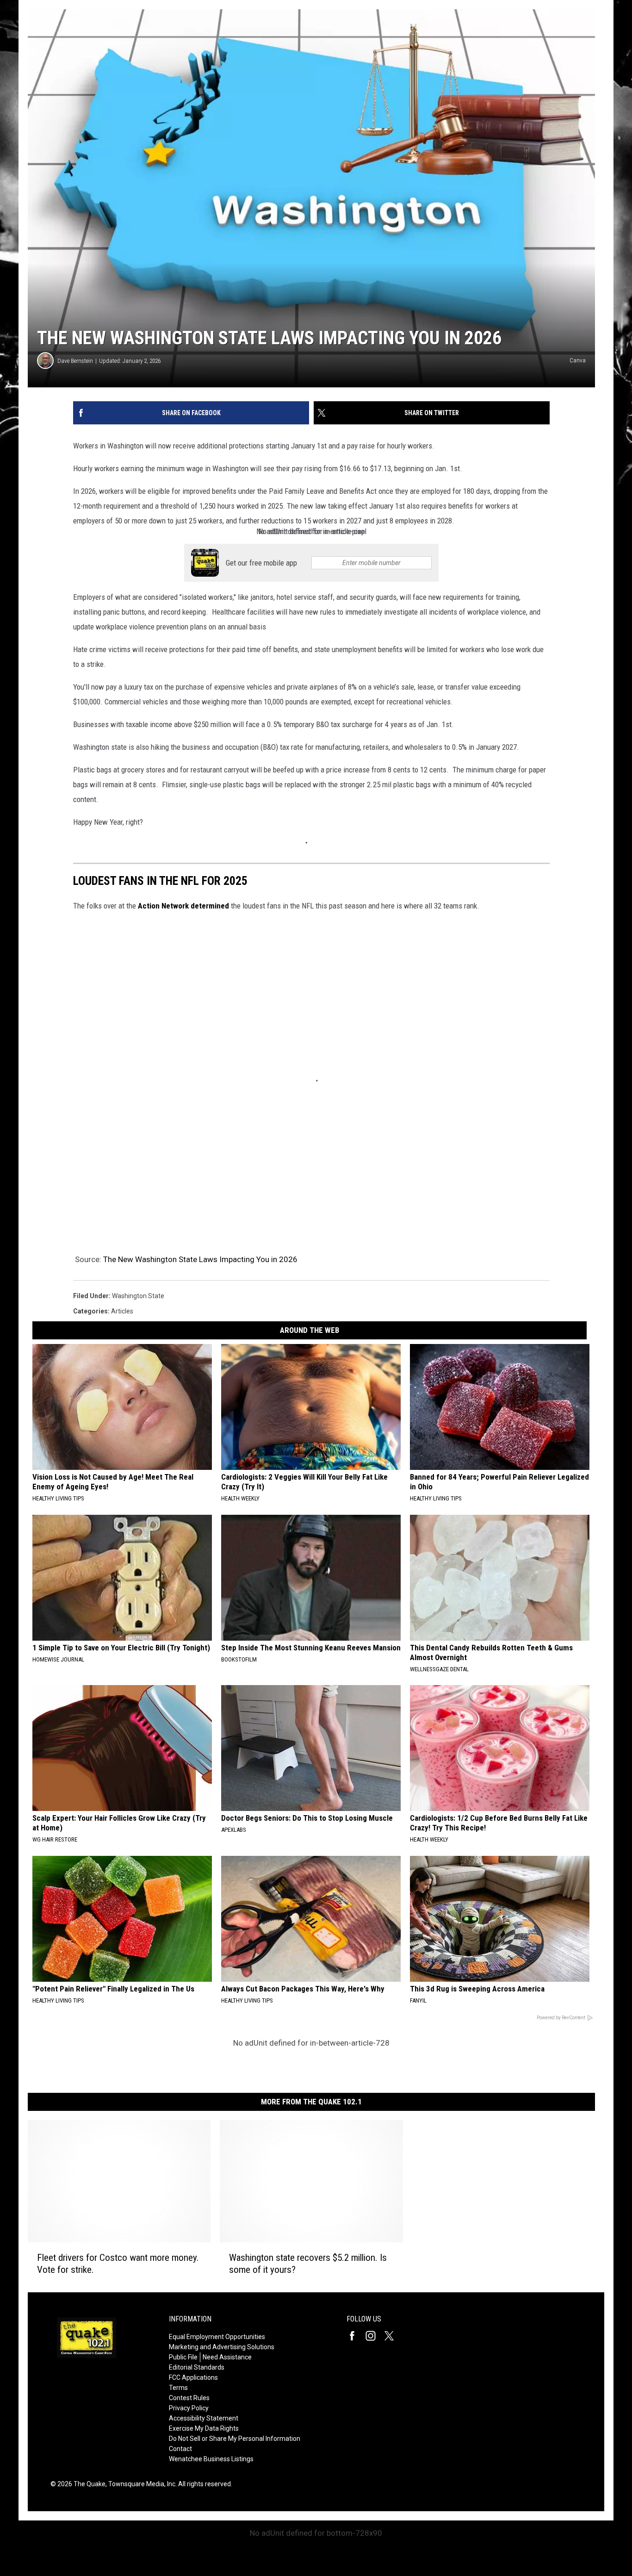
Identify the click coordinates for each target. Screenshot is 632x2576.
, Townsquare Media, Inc (140, 2484)
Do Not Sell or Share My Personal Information (235, 2439)
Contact (180, 2449)
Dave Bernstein (75, 361)
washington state (138, 1296)
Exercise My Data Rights (204, 2428)
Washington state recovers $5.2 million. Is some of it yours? (308, 2264)
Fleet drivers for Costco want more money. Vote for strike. (118, 2264)
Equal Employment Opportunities (217, 2337)
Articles (122, 1311)
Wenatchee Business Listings (211, 2459)
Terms (178, 2388)
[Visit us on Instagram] (374, 2336)
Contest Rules (189, 2398)
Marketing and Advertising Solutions (222, 2347)
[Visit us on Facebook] (356, 2336)
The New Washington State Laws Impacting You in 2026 (200, 1259)
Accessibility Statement (204, 2418)
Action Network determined (184, 906)
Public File (183, 2357)
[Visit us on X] (393, 2336)
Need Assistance (227, 2357)
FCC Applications (193, 2377)
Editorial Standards (197, 2367)
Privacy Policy (189, 2408)
